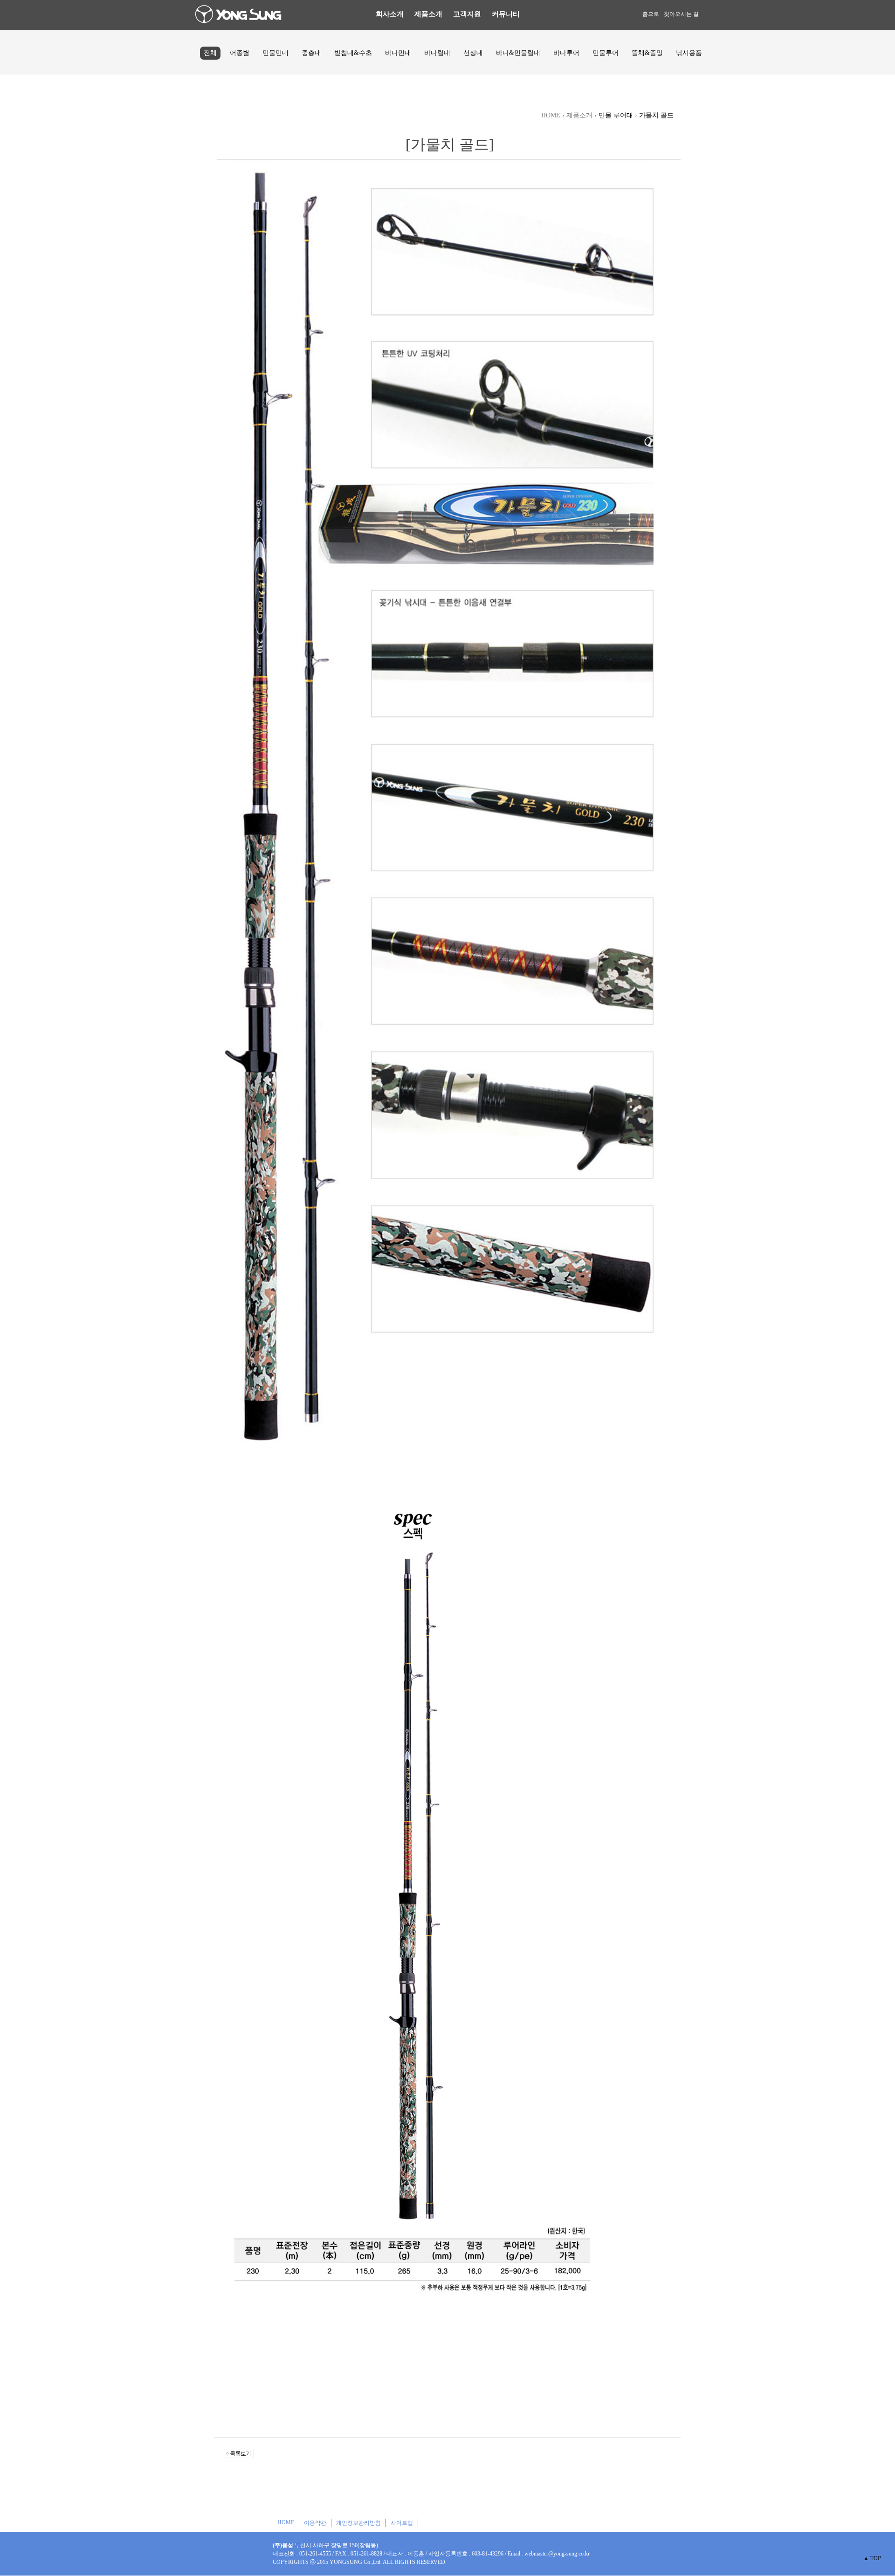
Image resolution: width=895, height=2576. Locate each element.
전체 (210, 53)
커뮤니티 (506, 14)
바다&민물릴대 (518, 53)
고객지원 (467, 14)
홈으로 (651, 14)
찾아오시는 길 (681, 14)
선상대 (473, 53)
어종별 (240, 53)
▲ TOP (872, 2558)
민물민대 (275, 53)
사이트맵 (402, 2523)
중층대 (311, 53)
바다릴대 (437, 53)
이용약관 (315, 2523)
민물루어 (606, 53)
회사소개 (390, 14)
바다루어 (566, 53)
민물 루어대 (616, 115)
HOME (286, 2522)
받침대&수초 (353, 53)
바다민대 (398, 53)
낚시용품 (689, 53)
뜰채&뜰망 (647, 53)
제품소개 (428, 14)
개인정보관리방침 (358, 2523)
